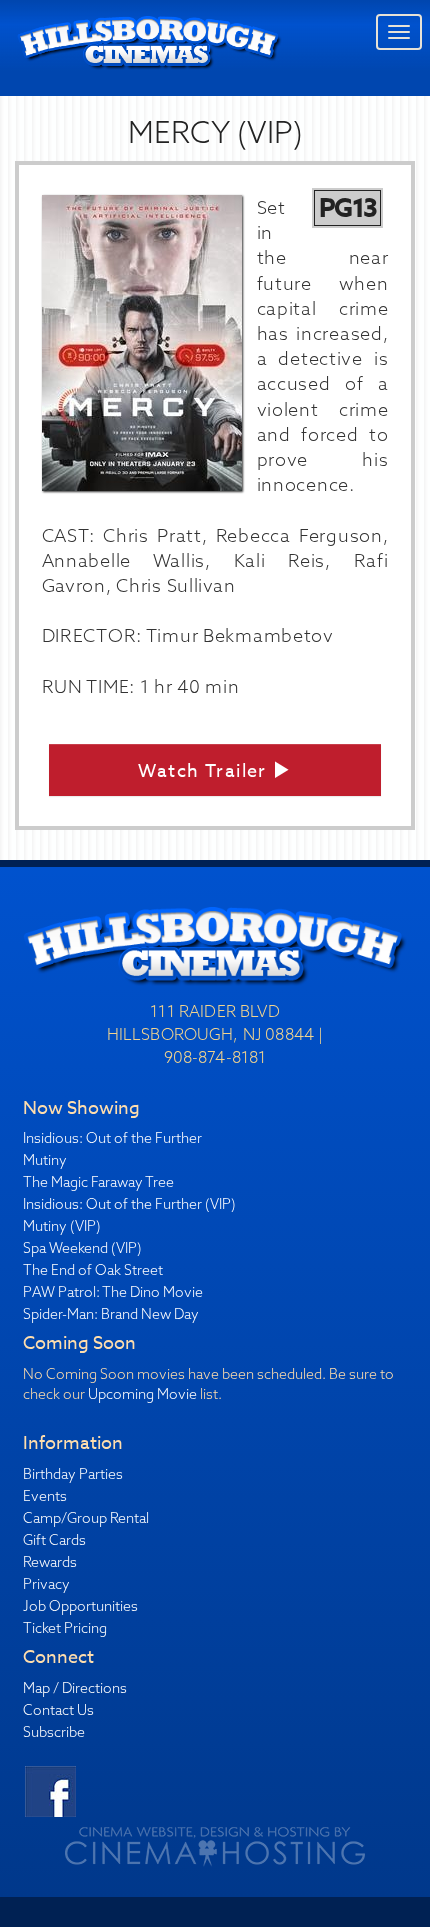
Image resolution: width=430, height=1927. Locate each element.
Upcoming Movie (142, 1394)
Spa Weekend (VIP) (82, 1248)
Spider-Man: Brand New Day (111, 1314)
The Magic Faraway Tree (98, 1182)
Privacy (46, 1584)
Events (45, 1496)
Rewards (50, 1562)
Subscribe (54, 1732)
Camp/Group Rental (86, 1518)
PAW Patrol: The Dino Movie (113, 1292)
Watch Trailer (205, 771)
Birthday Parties (73, 1474)
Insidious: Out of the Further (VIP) (129, 1204)
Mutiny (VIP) (62, 1226)
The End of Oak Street (93, 1270)
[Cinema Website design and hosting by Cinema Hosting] (215, 1845)
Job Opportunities (80, 1606)
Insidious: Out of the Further (112, 1138)
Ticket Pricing (65, 1628)
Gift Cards (54, 1540)
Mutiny (45, 1160)
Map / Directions (75, 1688)
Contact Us (58, 1710)
